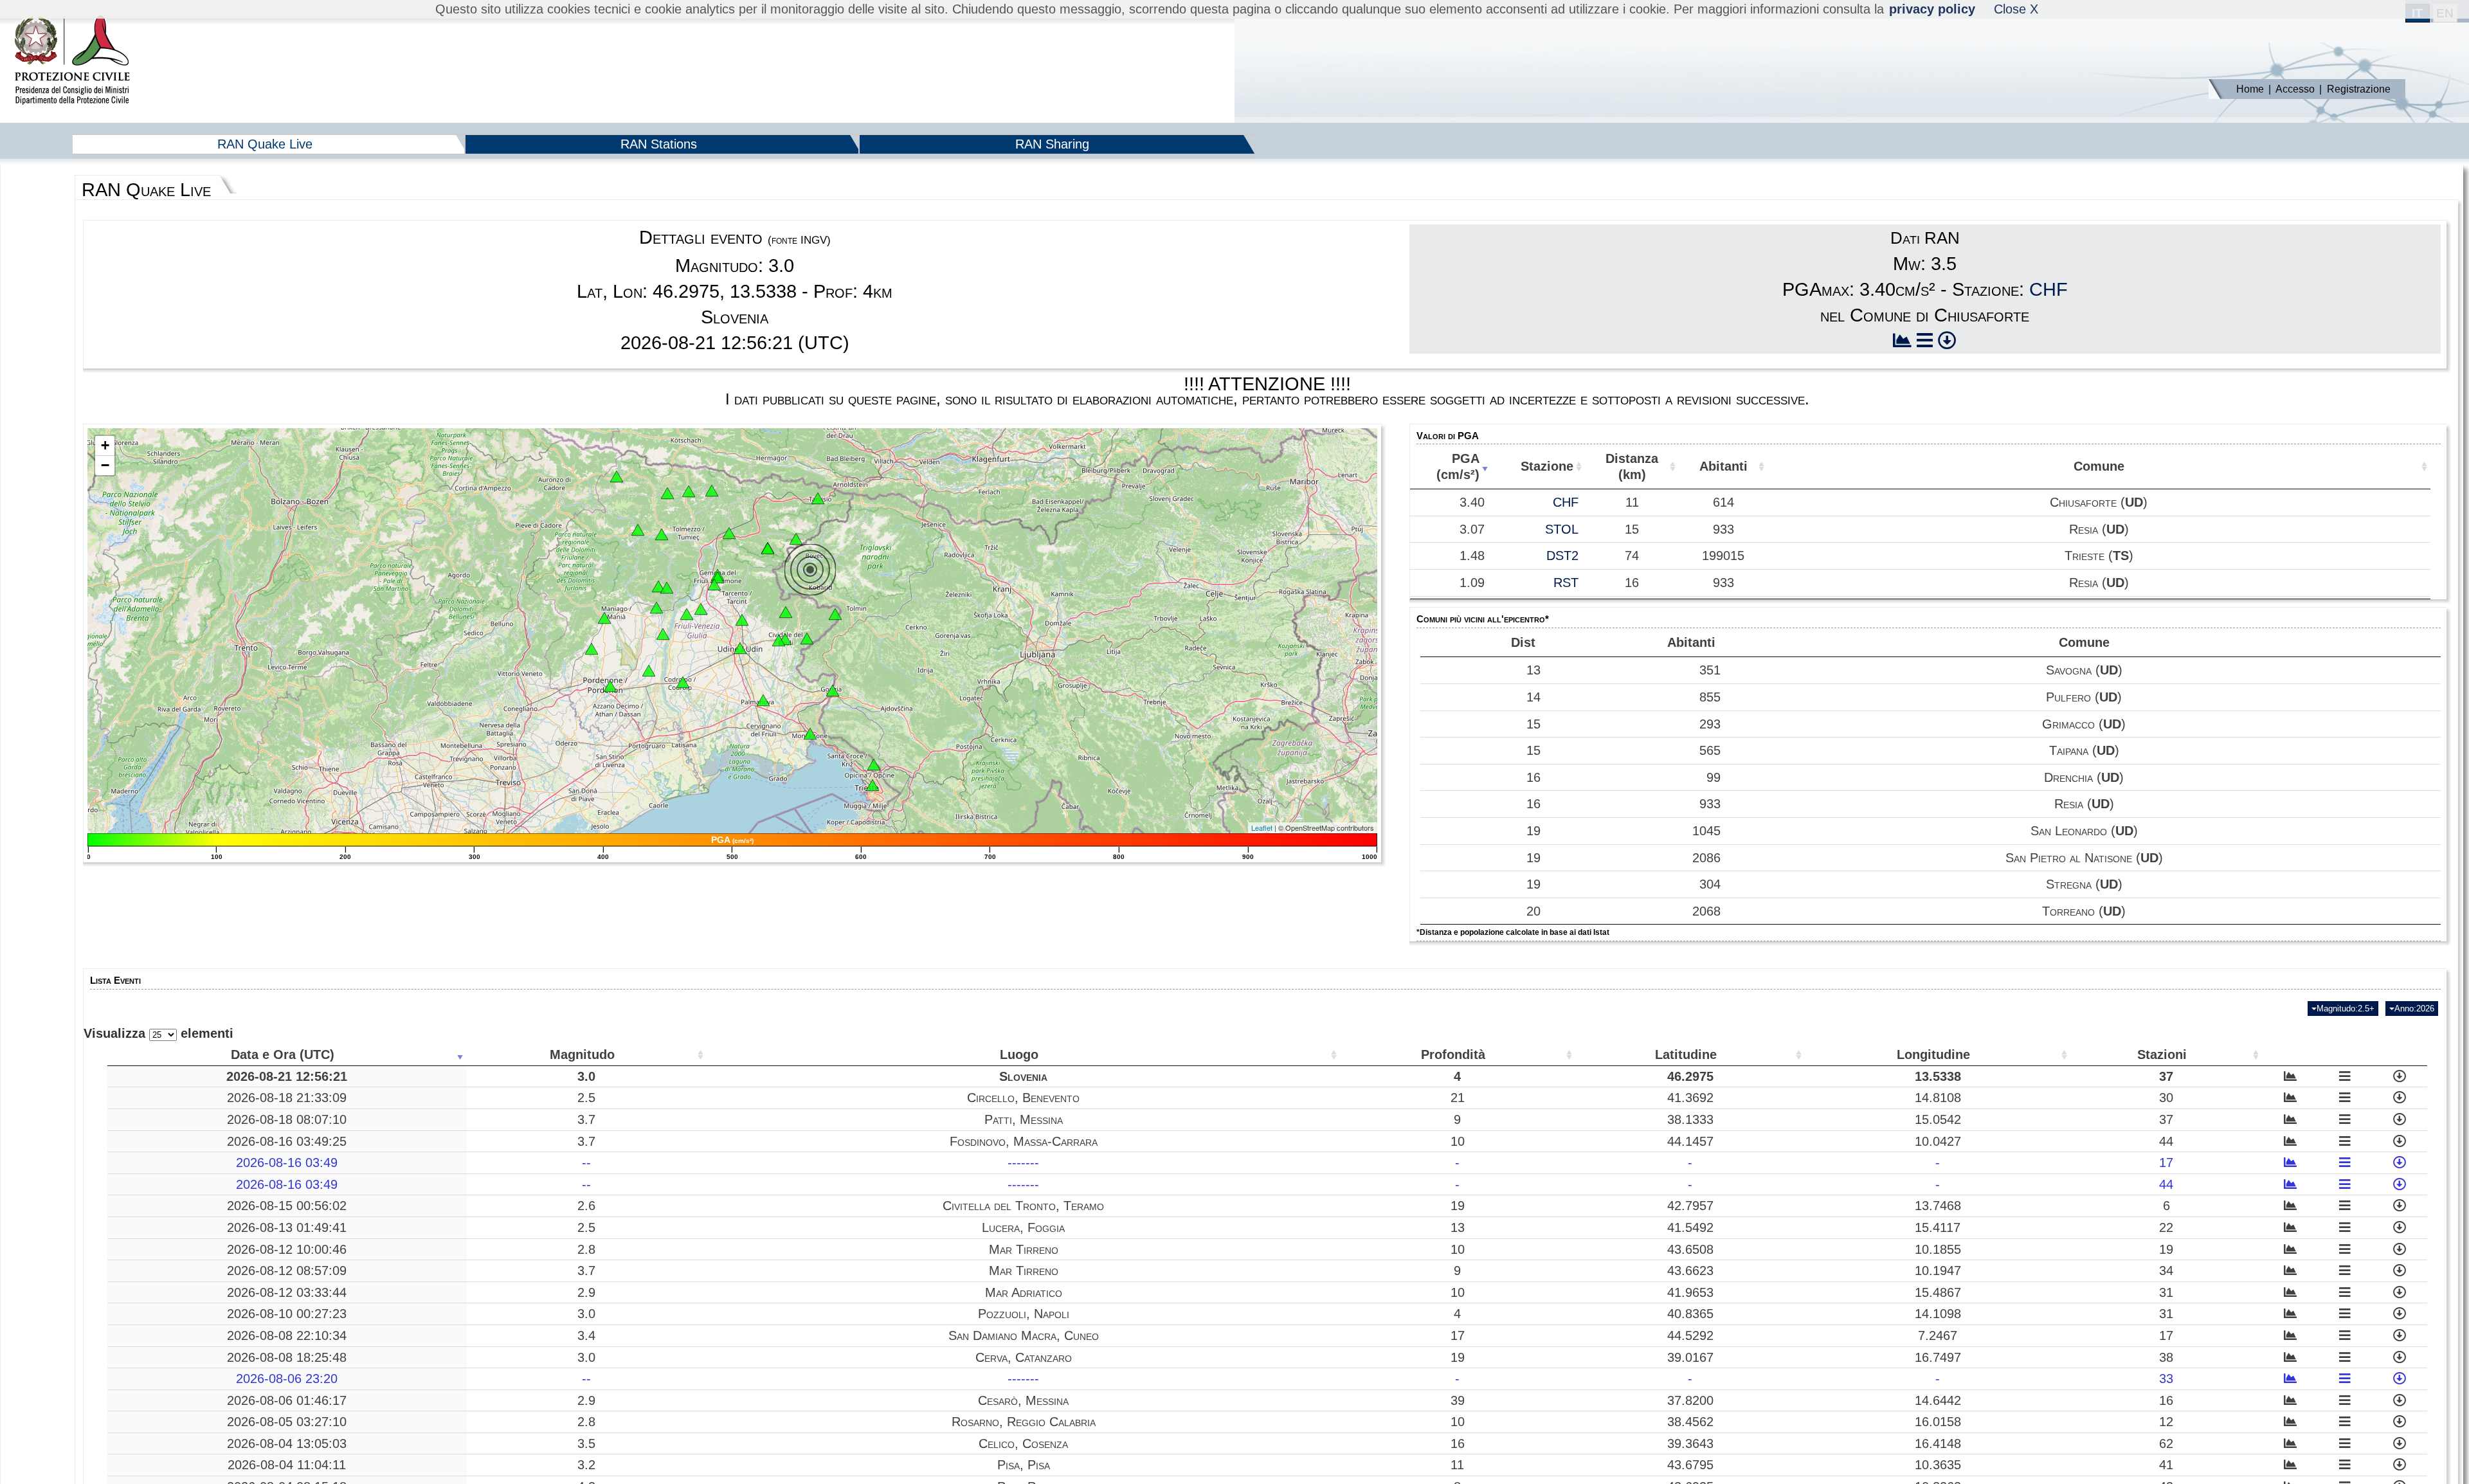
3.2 (586, 1465)
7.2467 (1938, 1335)
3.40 (1472, 502)
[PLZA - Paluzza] (689, 491)
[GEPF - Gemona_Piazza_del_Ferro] (718, 577)
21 (1458, 1098)
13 (1533, 670)
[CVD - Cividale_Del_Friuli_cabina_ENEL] (779, 640)
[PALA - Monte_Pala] (667, 588)
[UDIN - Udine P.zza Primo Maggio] (740, 648)
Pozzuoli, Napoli (1024, 1314)
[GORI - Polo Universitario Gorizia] (833, 691)
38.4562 (1690, 1422)
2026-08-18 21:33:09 (287, 1098)
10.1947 (1938, 1271)
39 (1458, 1400)
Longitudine (1933, 1054)
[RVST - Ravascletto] (667, 493)
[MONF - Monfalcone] (810, 734)
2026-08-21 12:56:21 (287, 1076)
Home (2250, 89)
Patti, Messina (1024, 1119)
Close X (2016, 9)
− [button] (105, 465)
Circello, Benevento (1023, 1098)
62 (2166, 1443)
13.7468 (1938, 1206)
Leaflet (1262, 828)
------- (1023, 1163)
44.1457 (1690, 1141)
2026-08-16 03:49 (287, 1163)
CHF (2048, 289)
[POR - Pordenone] (610, 686)
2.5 (586, 1098)
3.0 (586, 1076)
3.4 (586, 1335)
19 (1533, 831)
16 (1533, 777)
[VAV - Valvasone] (649, 671)
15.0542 (1938, 1119)
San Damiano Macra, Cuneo (1024, 1335)
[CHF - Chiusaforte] (796, 539)
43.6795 (1690, 1465)
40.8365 (1690, 1314)
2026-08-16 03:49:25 (287, 1141)
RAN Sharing (1052, 144)
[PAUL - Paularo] (712, 491)
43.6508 (1690, 1249)
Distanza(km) (1632, 466)
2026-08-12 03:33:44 (287, 1292)
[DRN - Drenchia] (835, 614)
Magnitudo (582, 1054)
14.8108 (1938, 1098)
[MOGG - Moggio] (729, 533)
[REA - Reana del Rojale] (742, 620)
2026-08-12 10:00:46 (287, 1249)
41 (2166, 1465)
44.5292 (1690, 1335)
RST (1566, 583)
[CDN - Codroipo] (683, 682)
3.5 (586, 1443)
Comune (2099, 466)
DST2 (1562, 556)
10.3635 (1938, 1465)
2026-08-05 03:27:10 (287, 1422)
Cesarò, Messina (1023, 1400)
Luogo (1019, 1054)
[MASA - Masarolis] (786, 612)
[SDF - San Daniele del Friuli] (687, 614)
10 (1458, 1141)
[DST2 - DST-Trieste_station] (873, 785)
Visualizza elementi (158, 1033)
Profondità (1453, 1054)
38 (2166, 1357)
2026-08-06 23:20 (287, 1379)
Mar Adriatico (1024, 1292)
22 (2166, 1227)
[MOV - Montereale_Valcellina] (604, 618)
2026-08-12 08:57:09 (287, 1271)
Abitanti (1723, 466)
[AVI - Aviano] (592, 649)
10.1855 (1938, 1249)
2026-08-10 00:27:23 (287, 1314)
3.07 (1472, 529)
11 (1457, 1465)
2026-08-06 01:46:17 (287, 1400)
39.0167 (1690, 1357)
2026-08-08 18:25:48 (287, 1357)
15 (1533, 724)
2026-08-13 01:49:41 (287, 1227)
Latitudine (1686, 1054)
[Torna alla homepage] (72, 61)
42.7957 (1690, 1206)
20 (1533, 911)
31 (2166, 1292)
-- (586, 1163)
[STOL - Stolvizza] (768, 548)
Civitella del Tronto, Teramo (1023, 1206)
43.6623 (1690, 1271)
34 (2166, 1271)
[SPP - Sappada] (617, 476)
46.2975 (1690, 1076)
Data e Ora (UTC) (283, 1054)
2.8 (586, 1249)
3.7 (586, 1119)
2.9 (586, 1292)
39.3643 (1690, 1443)
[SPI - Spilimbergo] (663, 634)
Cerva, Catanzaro (1024, 1357)
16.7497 (1938, 1357)
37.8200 (1690, 1400)
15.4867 (1938, 1292)
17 (2166, 1163)
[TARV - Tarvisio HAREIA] (818, 498)
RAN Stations (659, 144)
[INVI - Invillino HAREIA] (662, 534)
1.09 (1472, 583)
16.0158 (1938, 1422)
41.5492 (1690, 1227)
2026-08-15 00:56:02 (287, 1206)
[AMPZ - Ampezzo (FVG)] (638, 530)
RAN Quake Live (265, 144)
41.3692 (1690, 1098)
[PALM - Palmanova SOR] (763, 700)
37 (2166, 1076)
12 (2166, 1422)
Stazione (1547, 466)
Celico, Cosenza (1023, 1443)
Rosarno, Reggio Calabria (1024, 1422)
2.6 (586, 1206)
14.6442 (1938, 1400)
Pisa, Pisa (1024, 1465)
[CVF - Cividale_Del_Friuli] (785, 639)
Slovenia (1023, 1076)
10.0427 (1938, 1141)
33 (2166, 1379)
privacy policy (1932, 9)
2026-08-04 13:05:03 (287, 1443)
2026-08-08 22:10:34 (287, 1335)
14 (1533, 697)
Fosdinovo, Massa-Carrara (1024, 1141)
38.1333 (1690, 1119)
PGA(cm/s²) (1458, 466)
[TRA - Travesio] (656, 608)
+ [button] (105, 445)
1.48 (1472, 556)
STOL (1562, 529)
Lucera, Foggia (1023, 1227)
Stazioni (2162, 1054)
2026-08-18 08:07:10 (287, 1119)
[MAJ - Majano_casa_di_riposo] (701, 609)
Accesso (2295, 89)
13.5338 (1938, 1076)
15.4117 (1938, 1227)
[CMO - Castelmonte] (807, 638)
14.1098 (1938, 1314)
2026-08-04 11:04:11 (287, 1465)
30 (2166, 1098)
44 (2166, 1141)
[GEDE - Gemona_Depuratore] (714, 584)
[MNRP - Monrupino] (874, 765)
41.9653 (1690, 1292)
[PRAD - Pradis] (658, 586)
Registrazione (2359, 89)
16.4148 (1938, 1443)
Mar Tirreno (1024, 1249)
